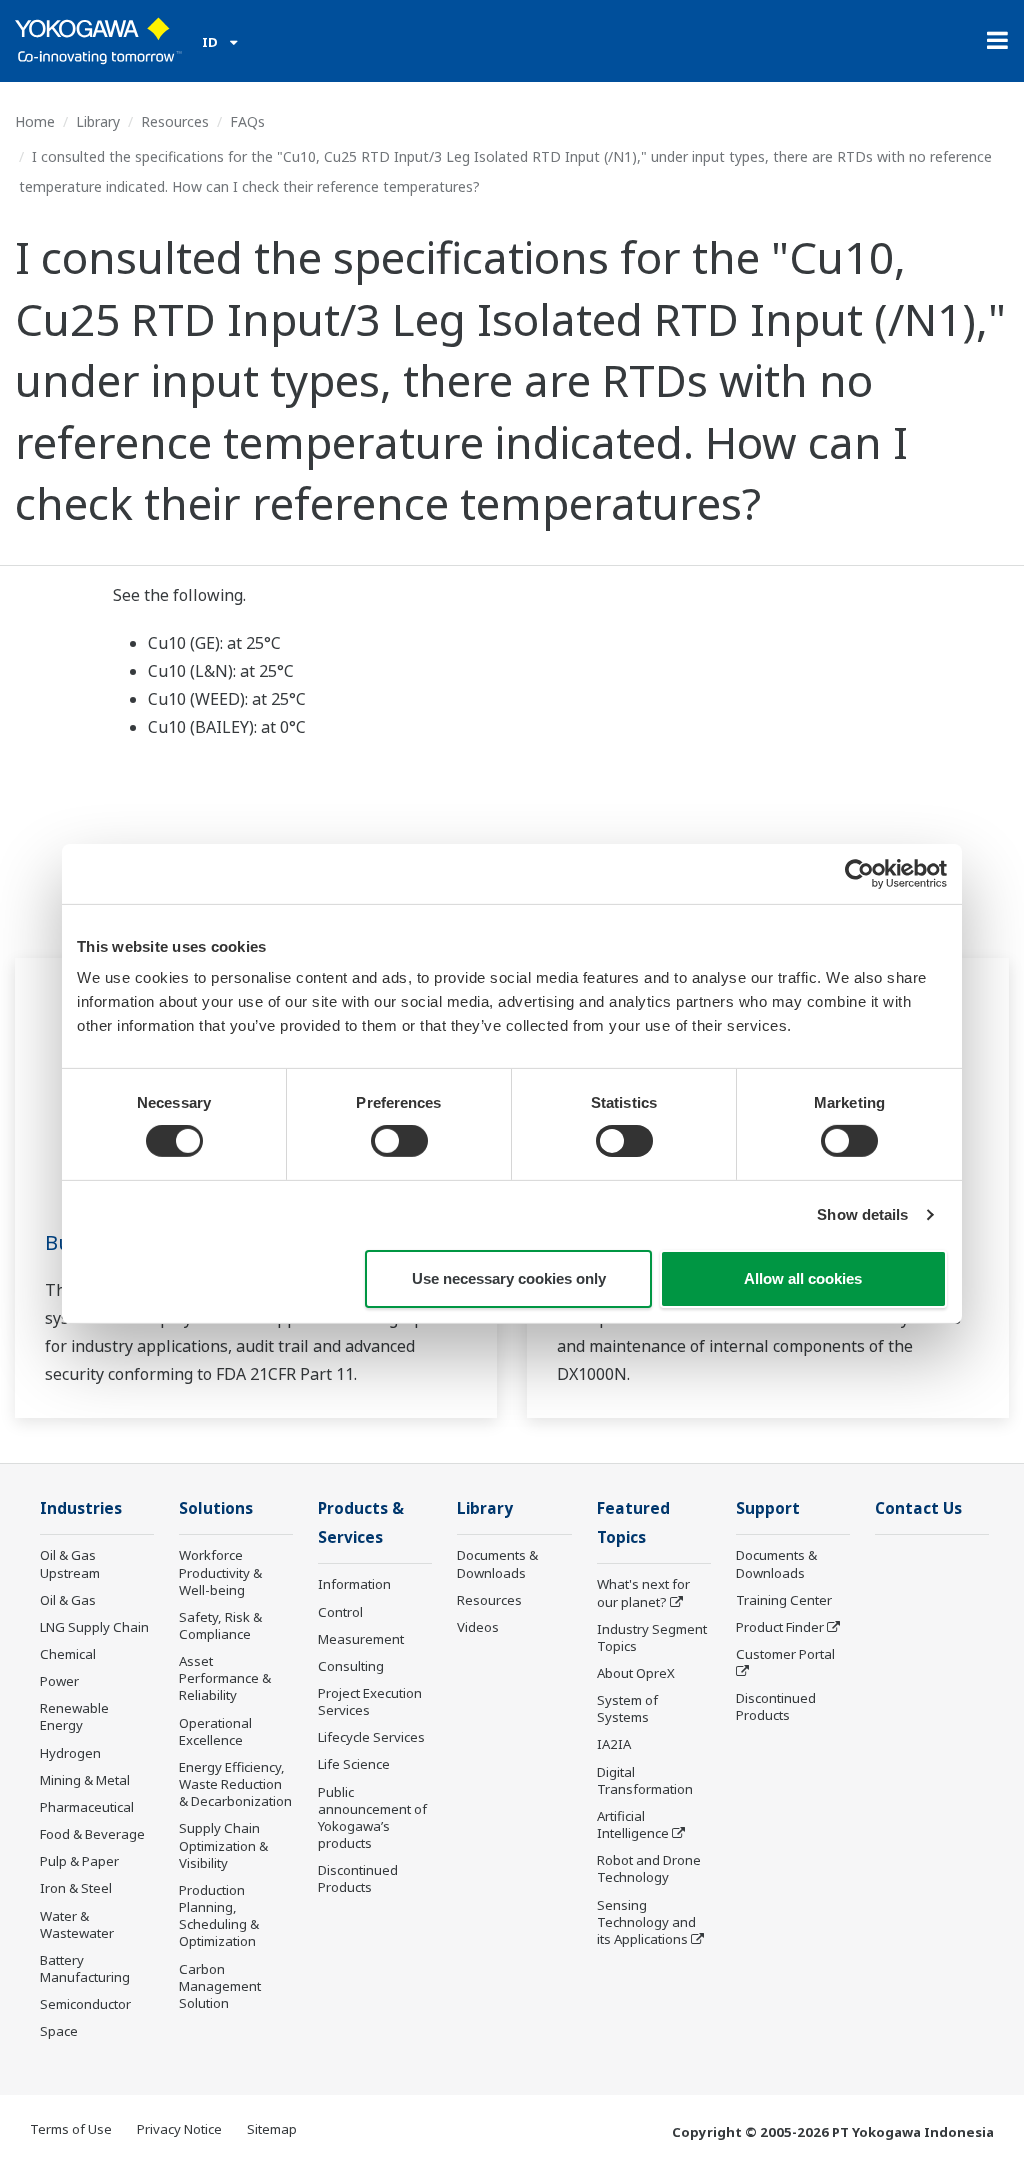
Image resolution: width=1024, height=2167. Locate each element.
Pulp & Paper (79, 1861)
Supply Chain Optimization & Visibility (223, 1845)
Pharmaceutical (87, 1807)
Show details (862, 1214)
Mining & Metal (85, 1780)
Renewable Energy (74, 1716)
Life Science (354, 1764)
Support (768, 1508)
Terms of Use (71, 2129)
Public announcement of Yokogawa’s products (372, 1817)
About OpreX (636, 1673)
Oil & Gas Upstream (70, 1563)
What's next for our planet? (643, 1592)
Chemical (68, 1654)
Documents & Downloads (497, 1563)
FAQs (247, 121)
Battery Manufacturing (85, 1968)
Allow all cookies (803, 1278)
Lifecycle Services (371, 1737)
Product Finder (780, 1627)
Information (354, 1584)
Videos (478, 1627)
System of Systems (627, 1708)
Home (35, 121)
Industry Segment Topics (652, 1637)
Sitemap (272, 2129)
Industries (81, 1508)
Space (59, 2031)
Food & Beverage (92, 1834)
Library (98, 121)
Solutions (216, 1508)
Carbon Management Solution (220, 1986)
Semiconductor (85, 2004)
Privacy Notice (179, 2129)
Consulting (351, 1666)
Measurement (361, 1639)
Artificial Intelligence (633, 1824)
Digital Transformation (645, 1780)
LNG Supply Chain (94, 1627)
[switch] (399, 1141)
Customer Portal (785, 1654)
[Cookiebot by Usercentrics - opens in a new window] (859, 873)
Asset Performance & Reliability (225, 1678)
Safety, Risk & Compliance (220, 1625)
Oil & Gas (68, 1600)
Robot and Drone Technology (649, 1868)
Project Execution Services (370, 1701)
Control (340, 1612)
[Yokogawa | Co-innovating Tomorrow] (98, 41)
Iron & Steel (76, 1888)
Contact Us (918, 1508)
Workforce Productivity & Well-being (220, 1572)
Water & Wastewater (77, 1924)
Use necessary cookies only (509, 1278)
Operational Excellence (215, 1731)
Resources (175, 121)
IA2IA (614, 1744)
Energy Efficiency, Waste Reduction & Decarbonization (235, 1784)
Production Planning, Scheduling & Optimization (219, 1915)
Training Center (784, 1600)
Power (59, 1681)
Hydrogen (70, 1753)
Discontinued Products (358, 1878)
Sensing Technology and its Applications (646, 1922)
